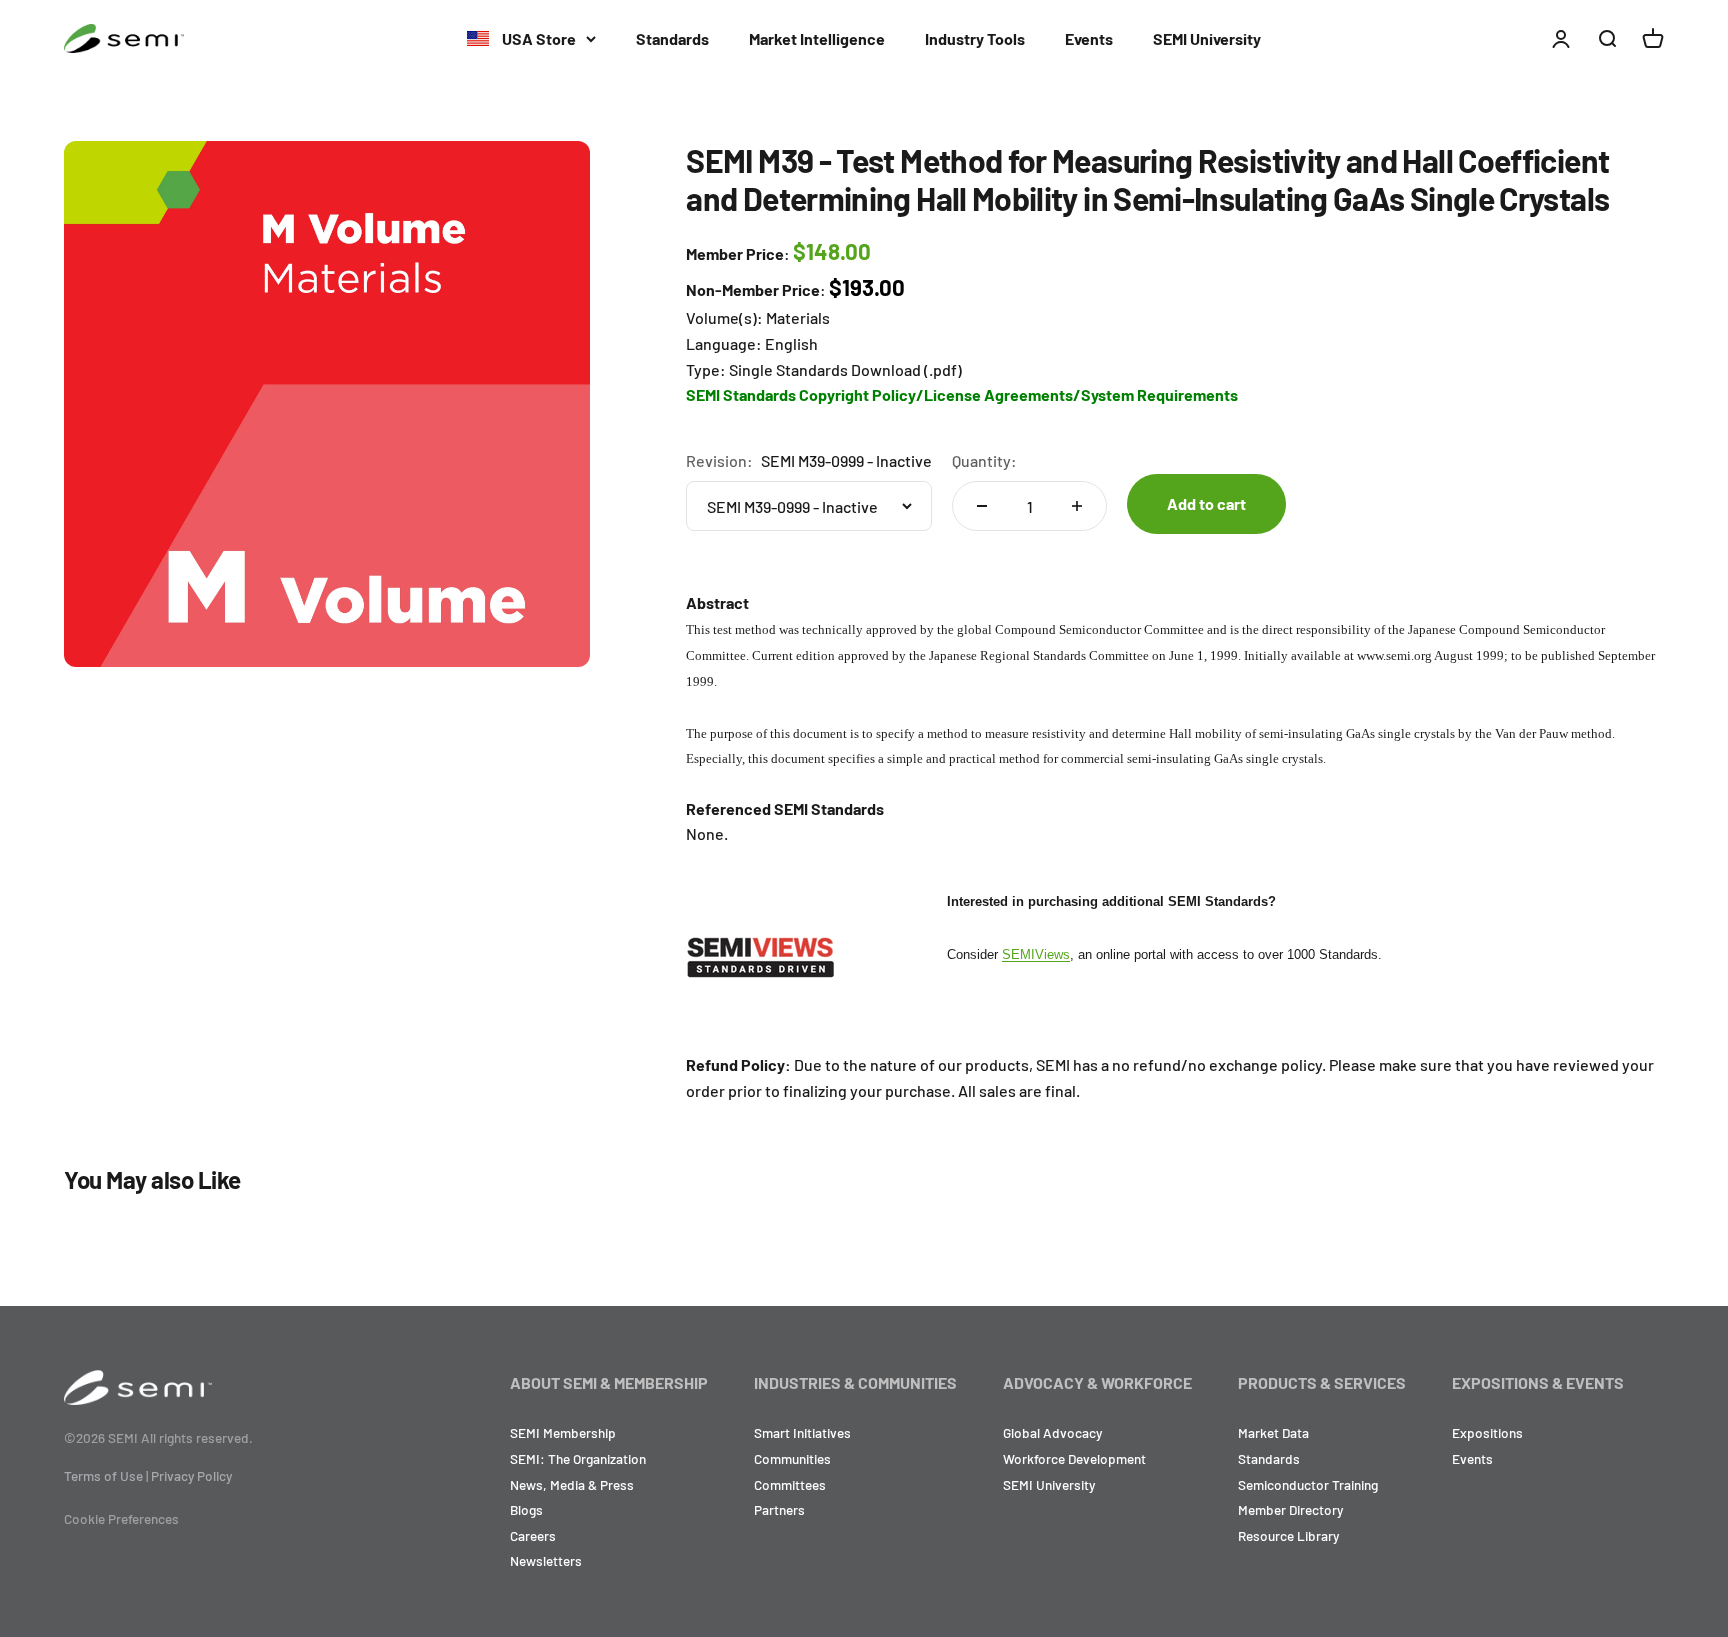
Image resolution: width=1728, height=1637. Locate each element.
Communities (792, 1458)
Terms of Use (103, 1475)
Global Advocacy (1052, 1432)
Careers (533, 1535)
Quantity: (984, 460)
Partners (779, 1509)
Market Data (1273, 1432)
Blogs (526, 1509)
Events (1089, 38)
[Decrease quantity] (982, 506)
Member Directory (1290, 1509)
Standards (672, 38)
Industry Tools (975, 38)
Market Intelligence (817, 38)
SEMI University (1207, 38)
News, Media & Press (572, 1484)
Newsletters (546, 1560)
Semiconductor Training (1308, 1484)
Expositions (1487, 1432)
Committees (790, 1484)
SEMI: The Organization (578, 1458)
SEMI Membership (563, 1432)
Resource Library (1288, 1535)
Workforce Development (1074, 1458)
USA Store (537, 38)
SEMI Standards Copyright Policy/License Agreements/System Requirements (962, 394)
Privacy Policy (191, 1475)
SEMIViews (1036, 954)
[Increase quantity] (1077, 506)
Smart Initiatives (802, 1432)
